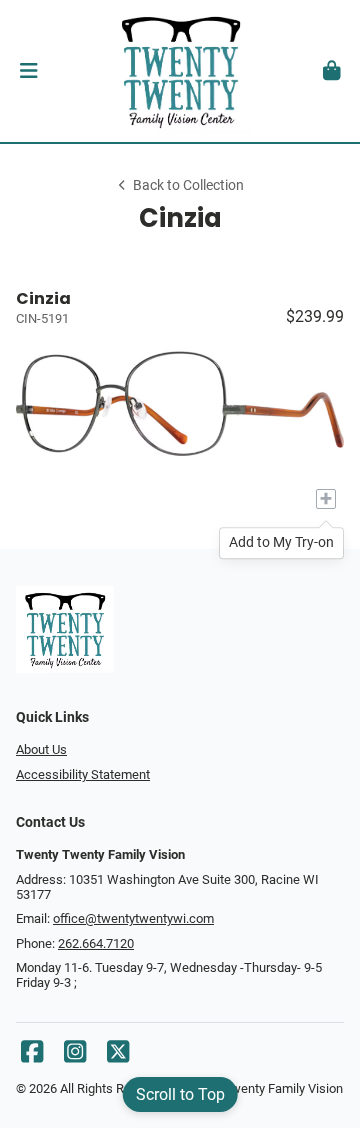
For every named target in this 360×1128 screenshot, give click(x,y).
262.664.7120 (96, 943)
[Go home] (180, 71)
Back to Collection (188, 185)
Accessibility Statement (83, 774)
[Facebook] (32, 1056)
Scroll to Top (180, 1094)
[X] (118, 1056)
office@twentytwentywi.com (133, 918)
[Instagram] (75, 1056)
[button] (28, 71)
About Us (41, 749)
